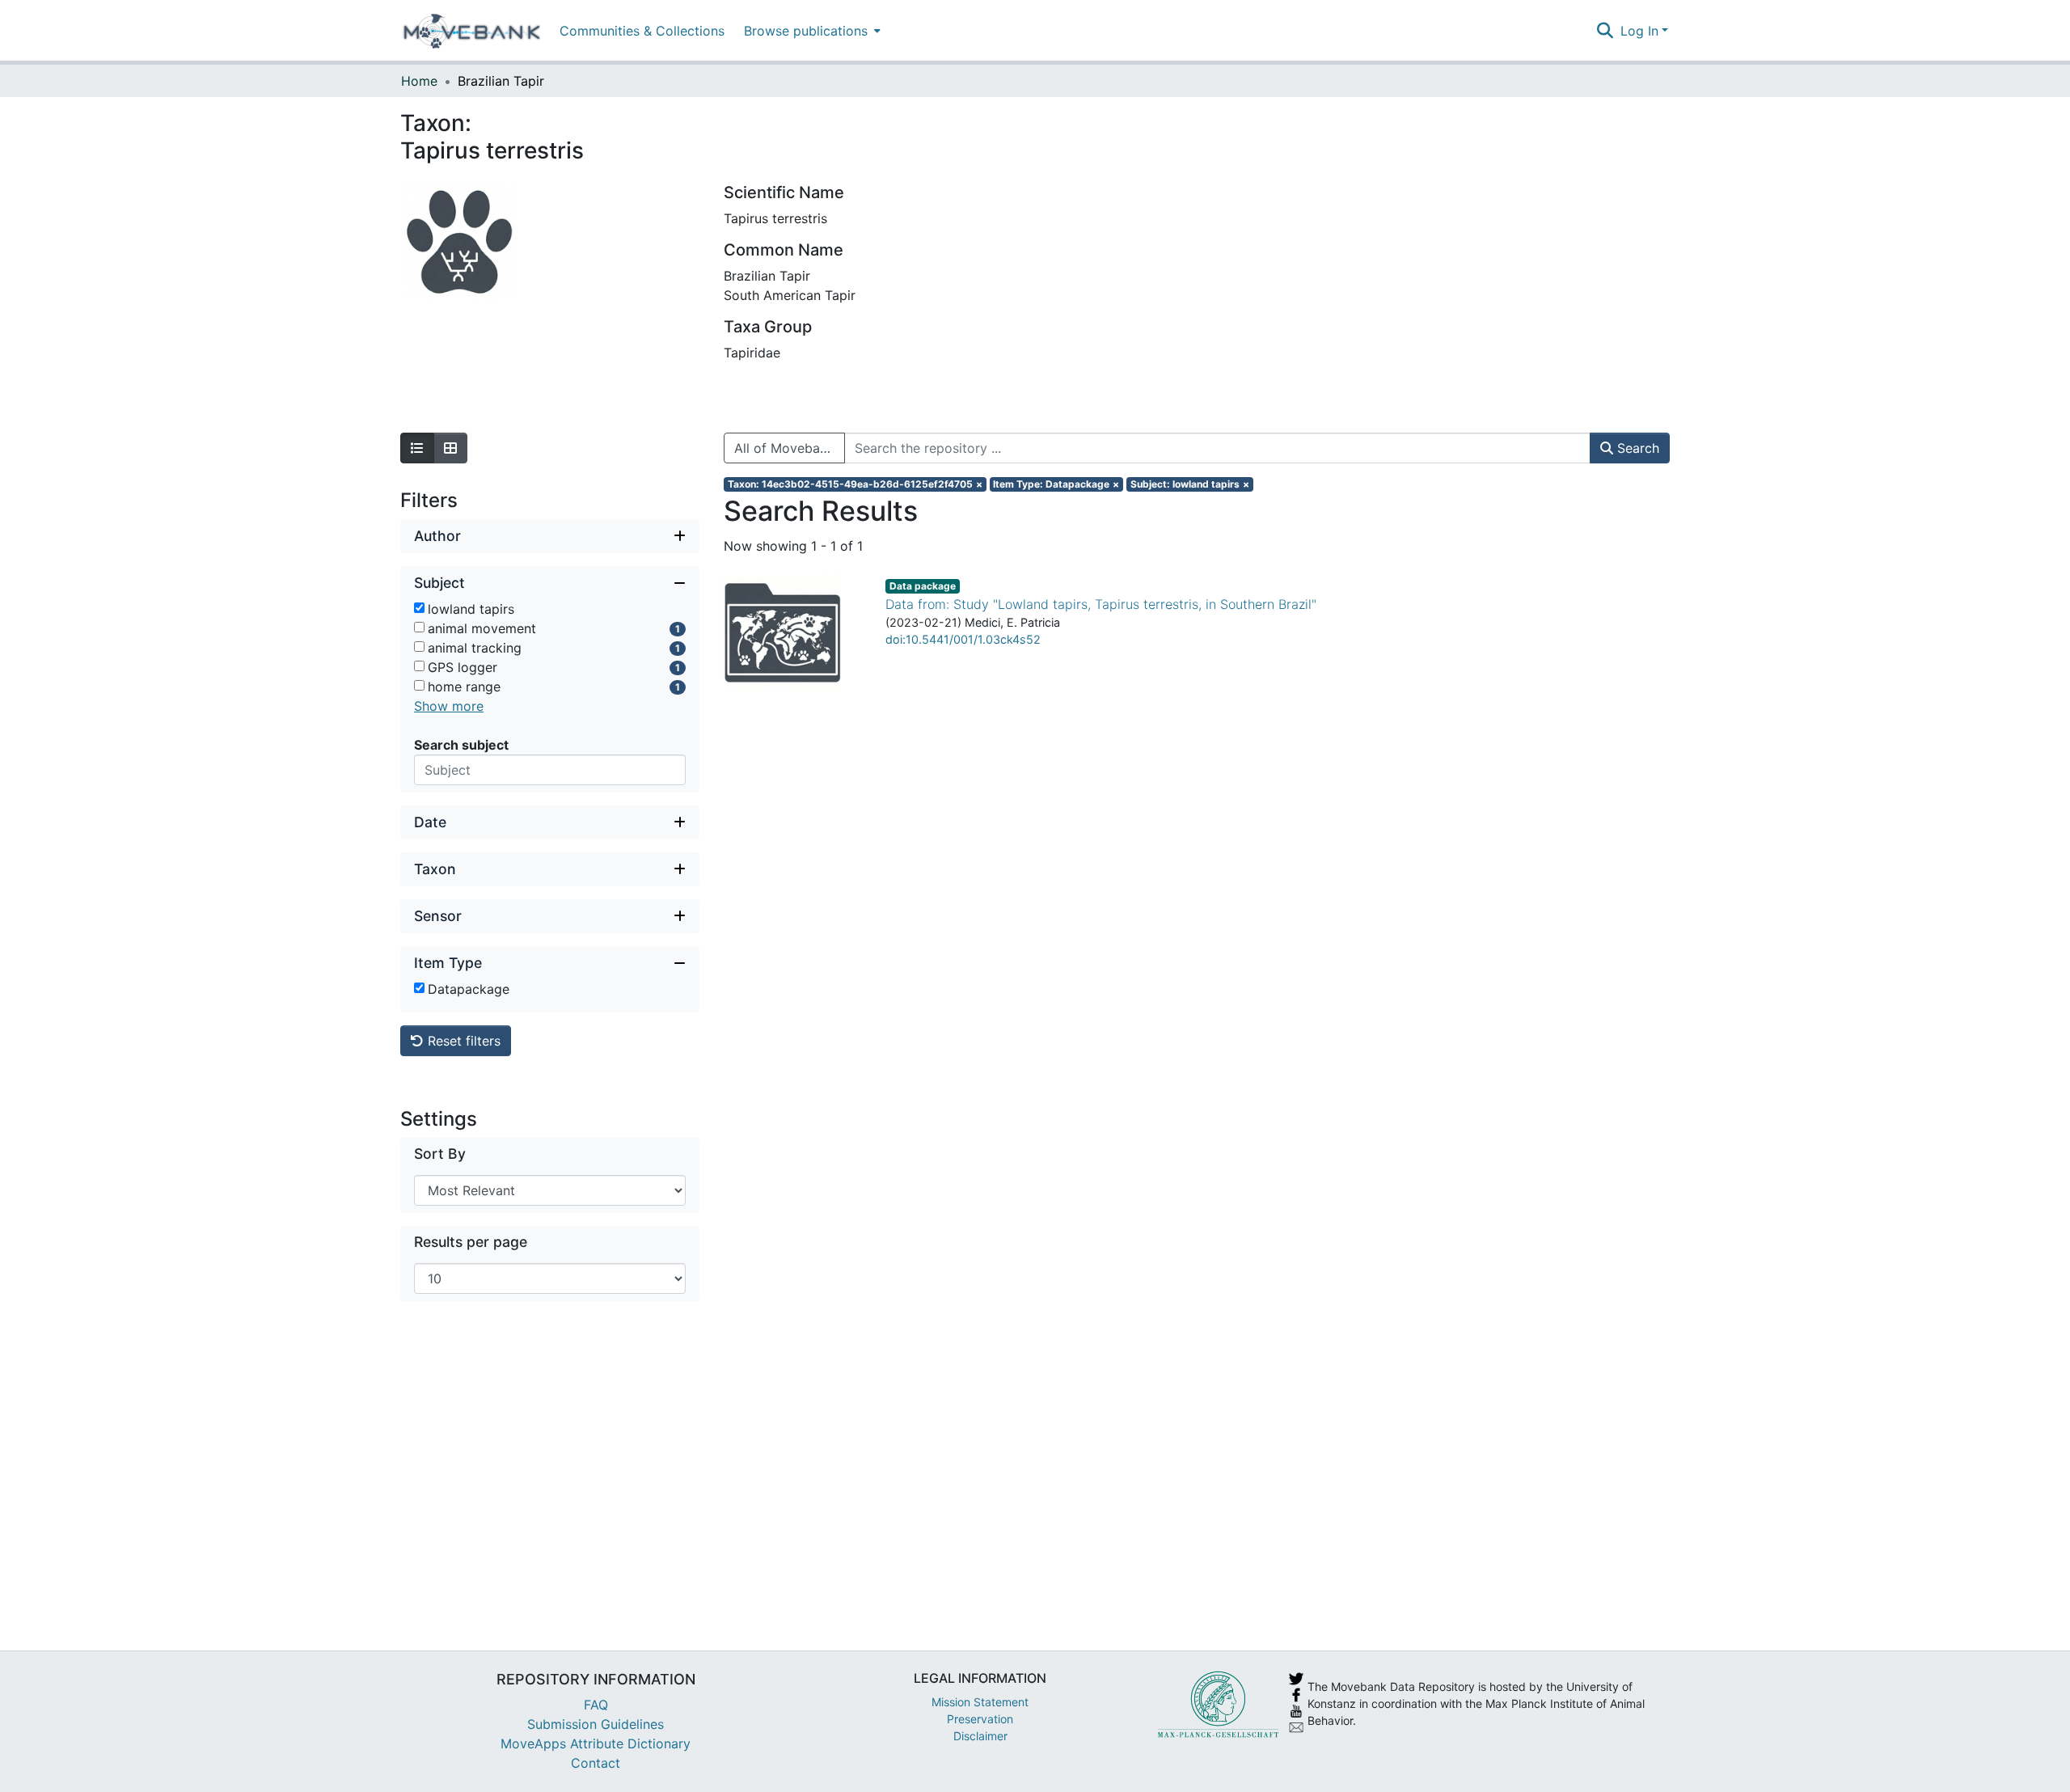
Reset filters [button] (462, 1041)
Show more (449, 706)
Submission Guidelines (596, 1724)
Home (419, 81)
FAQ (596, 1705)
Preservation (980, 1719)
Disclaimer (980, 1736)
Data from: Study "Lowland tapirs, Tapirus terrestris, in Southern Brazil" (1101, 604)
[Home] (472, 31)
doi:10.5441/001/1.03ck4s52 (963, 639)
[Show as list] (417, 448)
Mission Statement (980, 1702)
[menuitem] (811, 30)
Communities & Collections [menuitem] (642, 31)
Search (1636, 448)
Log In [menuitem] (1639, 31)
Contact (596, 1763)
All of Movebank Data (790, 448)
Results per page (471, 1242)
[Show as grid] (450, 448)
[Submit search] (1605, 31)
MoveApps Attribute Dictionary (596, 1743)
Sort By (440, 1154)
